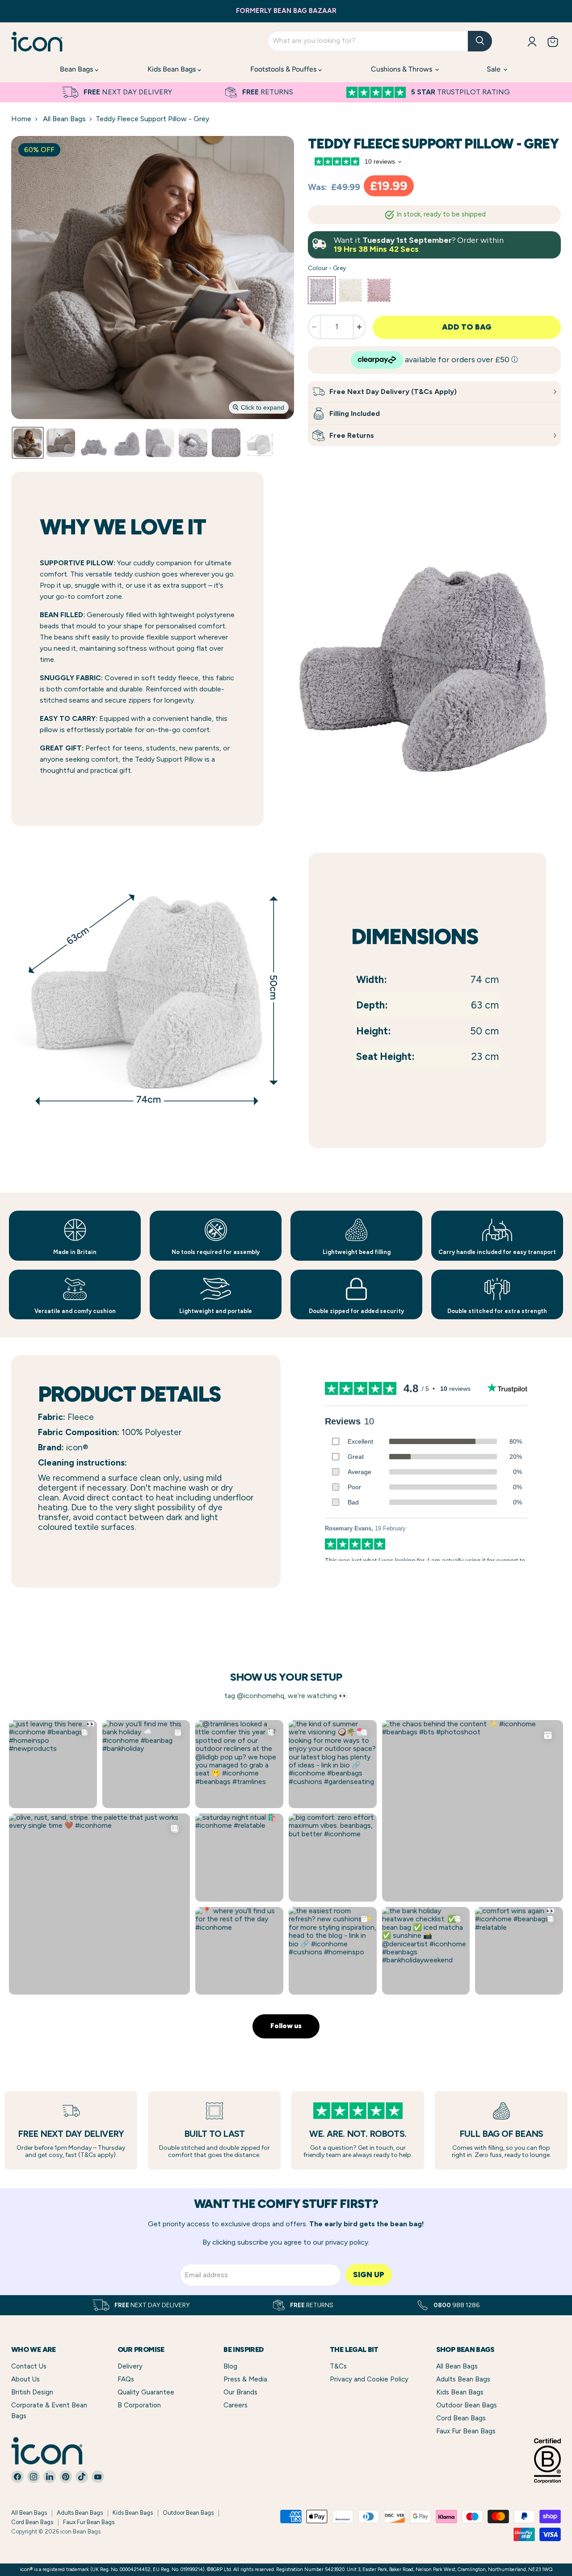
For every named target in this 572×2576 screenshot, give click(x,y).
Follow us (286, 2026)
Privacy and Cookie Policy (369, 2379)
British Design (32, 2392)
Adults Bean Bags (463, 2379)
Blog (230, 2366)
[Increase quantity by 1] (360, 327)
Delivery (130, 2366)
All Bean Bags (64, 119)
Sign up (369, 2275)
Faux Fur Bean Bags (466, 2431)
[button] (28, 443)
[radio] (322, 290)
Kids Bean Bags (172, 69)
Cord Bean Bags (461, 2418)
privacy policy (347, 2242)
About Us (25, 2379)
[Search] (480, 41)
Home (21, 119)
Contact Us (29, 2366)
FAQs (126, 2379)
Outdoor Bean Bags (467, 2405)
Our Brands (240, 2392)
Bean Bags (77, 69)
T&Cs (338, 2366)
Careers (236, 2405)
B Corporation (139, 2405)
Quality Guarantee (146, 2392)
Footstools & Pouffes (284, 69)
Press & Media (245, 2379)
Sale (494, 69)
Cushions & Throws (402, 69)
